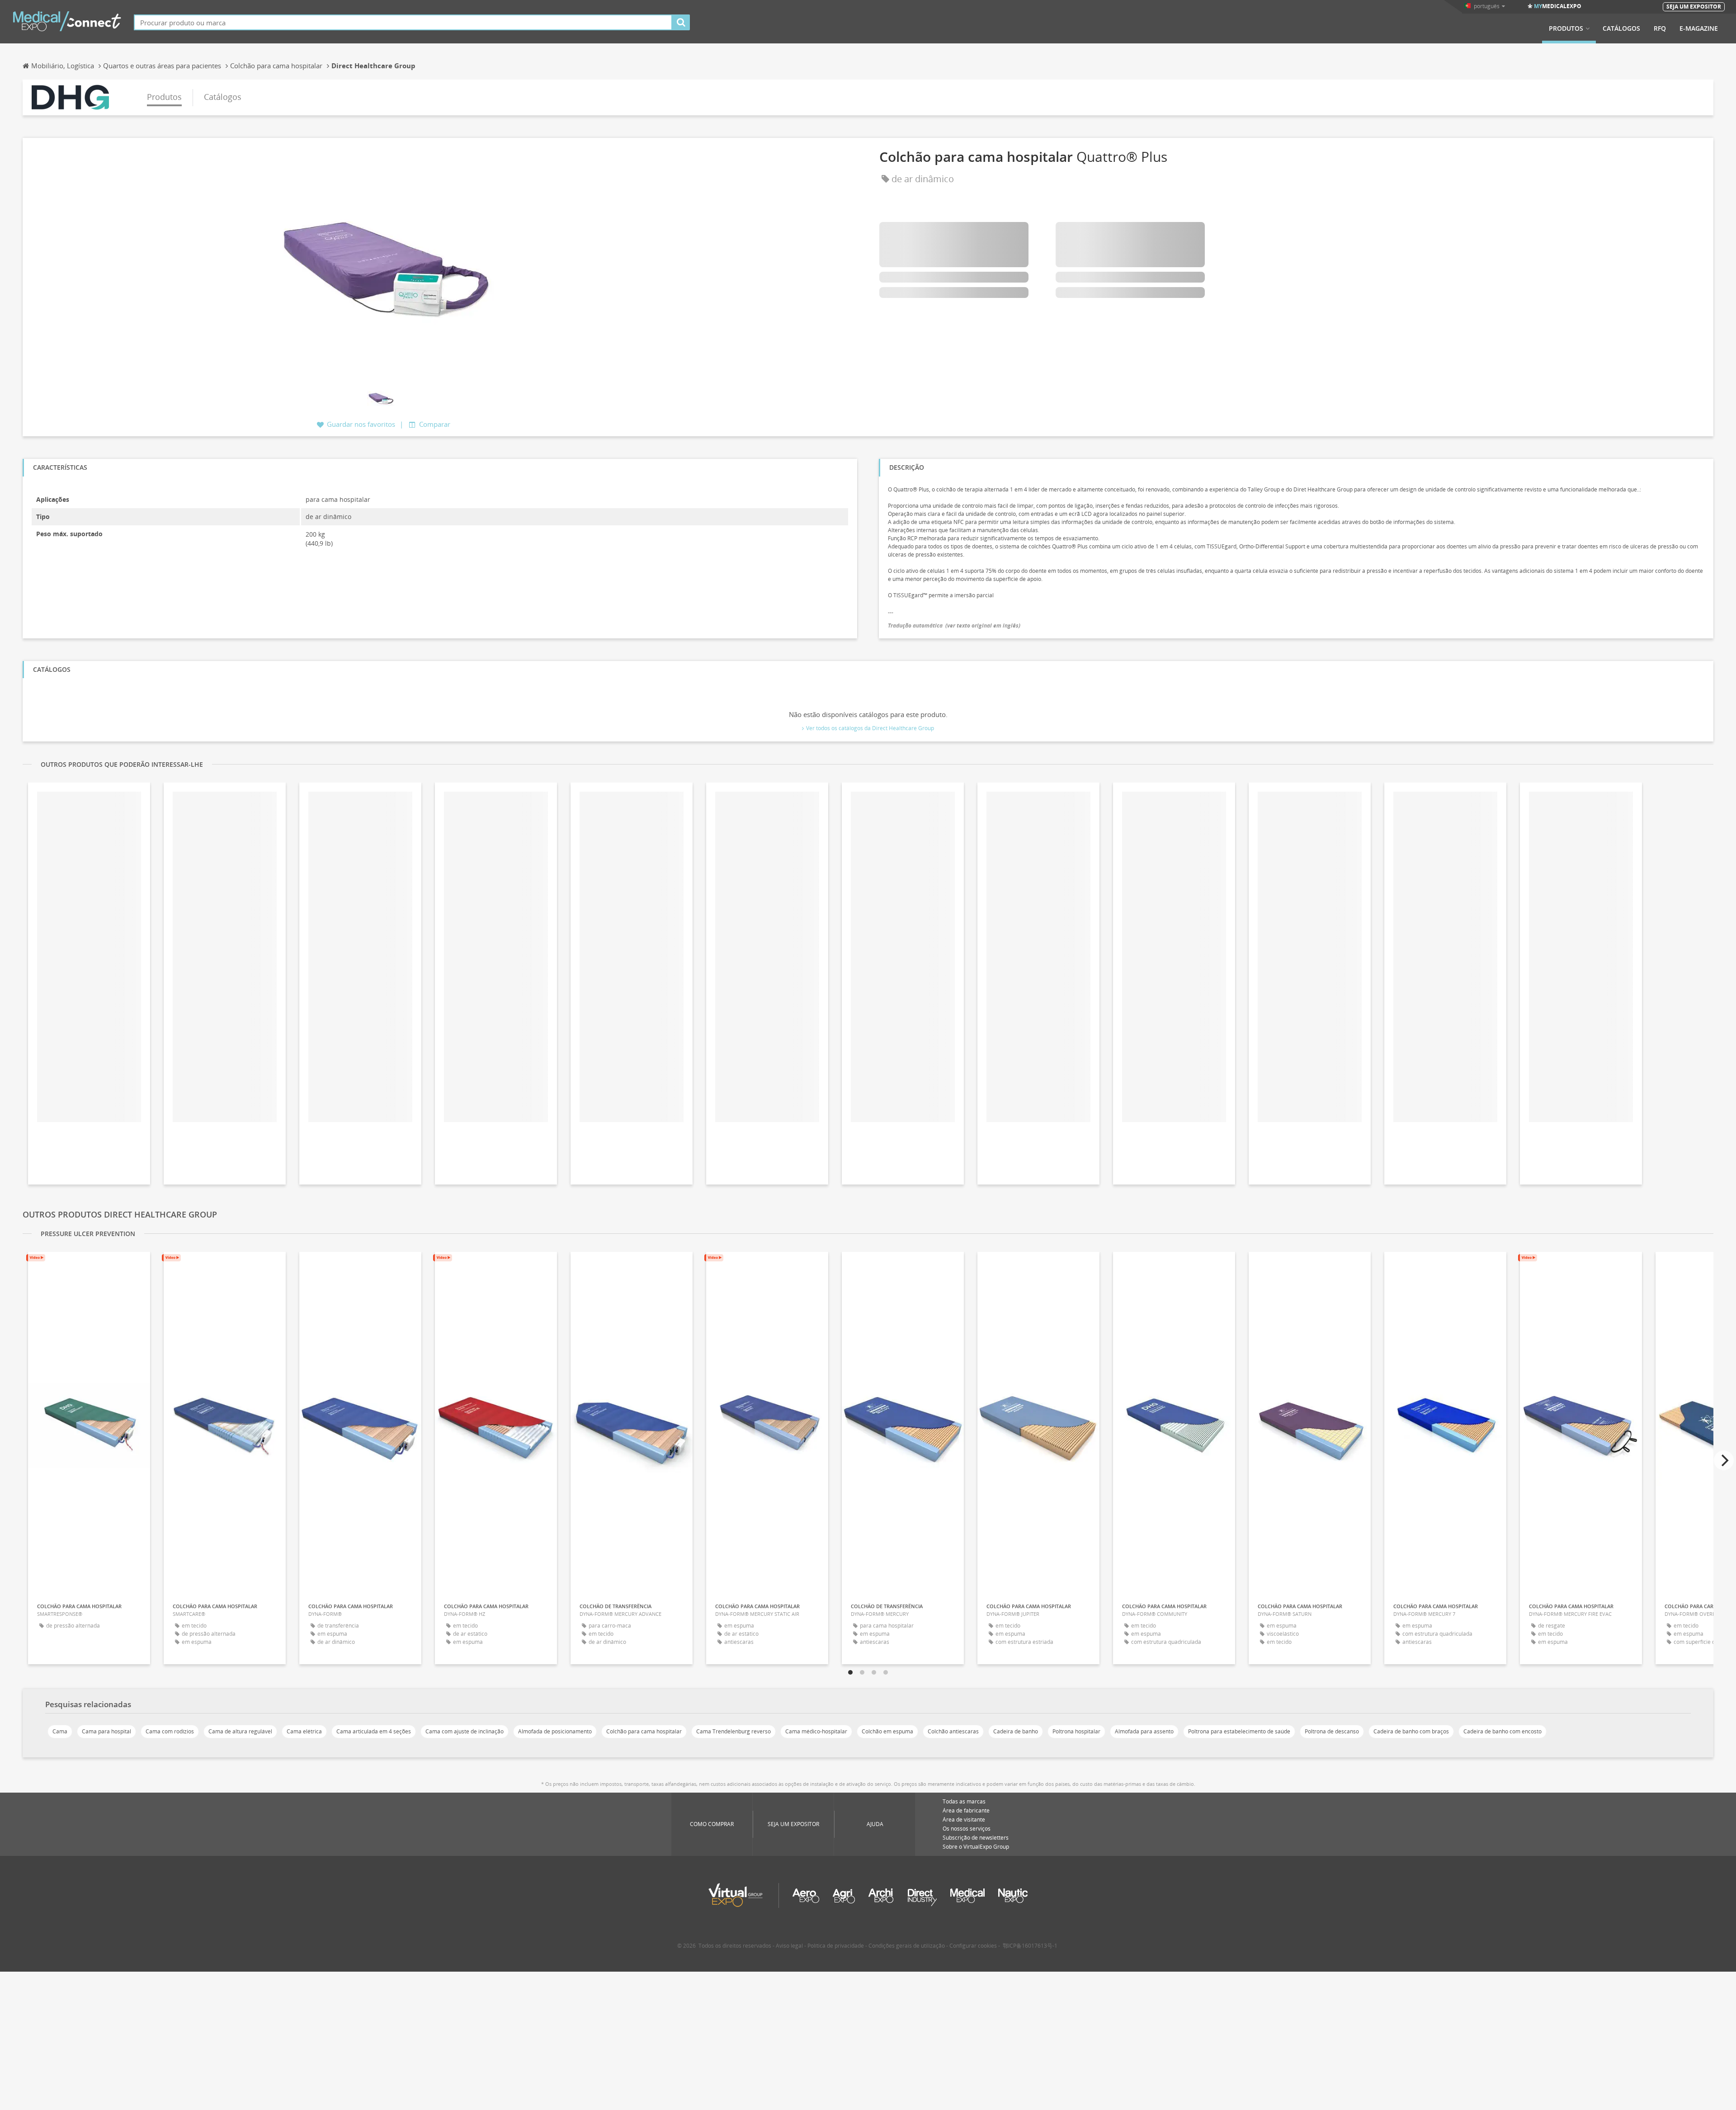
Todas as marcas (964, 1801)
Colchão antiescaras (953, 1731)
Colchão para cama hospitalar (644, 1731)
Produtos (1566, 28)
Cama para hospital (106, 1731)
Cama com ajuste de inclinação (465, 1731)
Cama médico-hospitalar (816, 1731)
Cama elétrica (304, 1731)
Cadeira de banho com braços (1411, 1731)
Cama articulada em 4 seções (374, 1731)
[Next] (1724, 1460)
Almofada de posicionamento (555, 1731)
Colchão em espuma (887, 1731)
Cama (60, 1731)
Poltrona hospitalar (1076, 1731)
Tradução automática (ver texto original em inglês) (954, 625)
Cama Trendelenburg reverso (734, 1731)
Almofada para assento (1144, 1731)
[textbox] (403, 22)
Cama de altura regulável (240, 1731)
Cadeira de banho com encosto (1502, 1731)
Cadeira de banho (1016, 1731)
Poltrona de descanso (1332, 1731)
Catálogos (1621, 28)
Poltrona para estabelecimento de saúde (1239, 1731)
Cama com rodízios (170, 1731)
